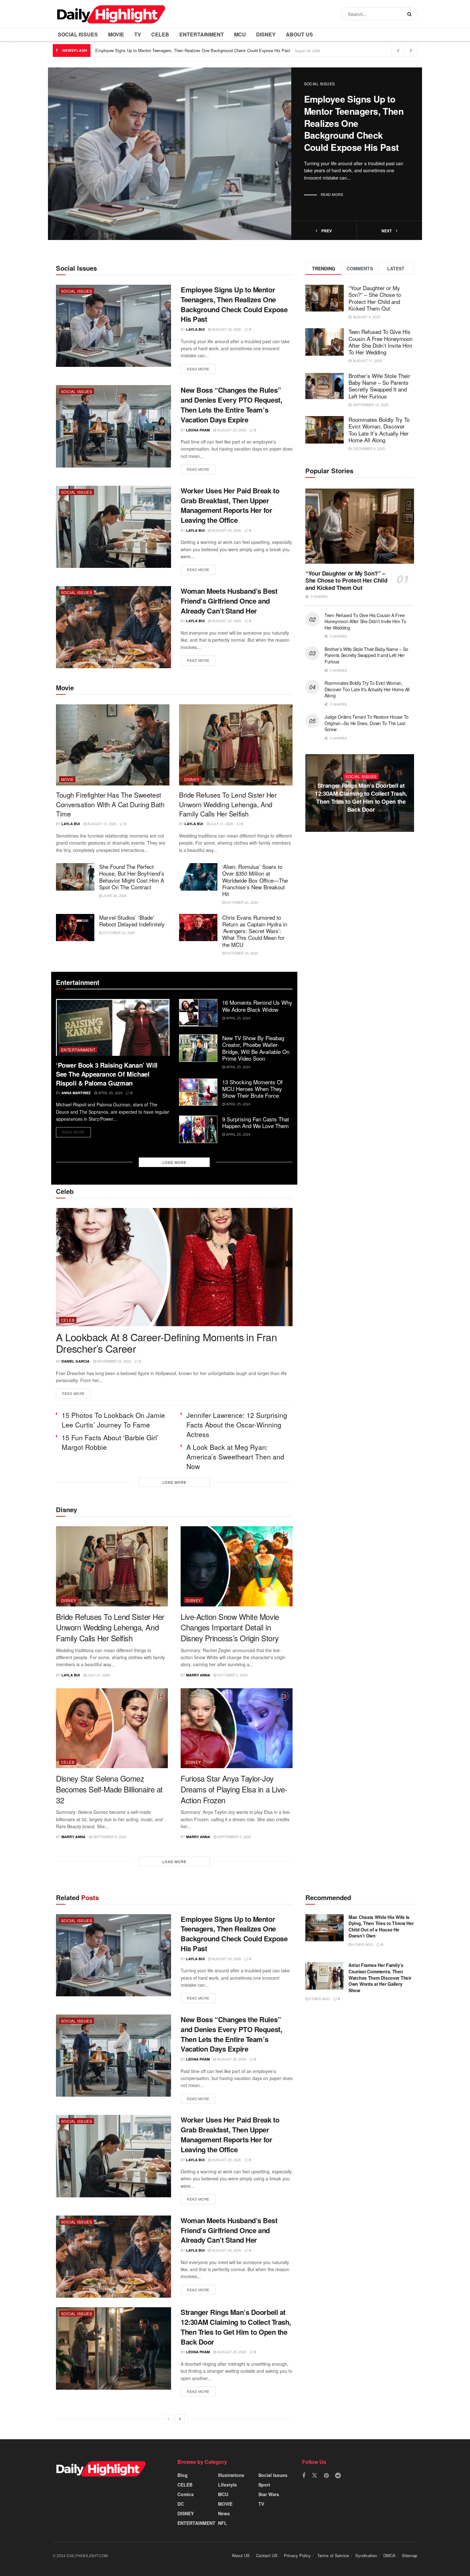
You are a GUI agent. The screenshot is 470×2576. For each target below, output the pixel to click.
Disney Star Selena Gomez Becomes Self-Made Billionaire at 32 (109, 1789)
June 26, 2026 (114, 895)
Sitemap (410, 2555)
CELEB (160, 34)
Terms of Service (333, 2555)
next (387, 231)
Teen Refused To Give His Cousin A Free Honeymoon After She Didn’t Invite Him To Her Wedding (380, 342)
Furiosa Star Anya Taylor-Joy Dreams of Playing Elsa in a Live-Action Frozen (234, 1789)
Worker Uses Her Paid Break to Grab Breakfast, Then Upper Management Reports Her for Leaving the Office (230, 505)
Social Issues (78, 34)
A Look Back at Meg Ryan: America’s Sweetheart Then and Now (235, 1457)
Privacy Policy (297, 2555)
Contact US (267, 2555)
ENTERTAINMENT (202, 34)
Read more (332, 194)
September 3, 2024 (234, 1837)
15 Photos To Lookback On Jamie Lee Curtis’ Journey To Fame (113, 1420)
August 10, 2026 (101, 824)
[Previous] (168, 2419)
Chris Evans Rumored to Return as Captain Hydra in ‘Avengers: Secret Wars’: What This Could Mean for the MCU (255, 931)
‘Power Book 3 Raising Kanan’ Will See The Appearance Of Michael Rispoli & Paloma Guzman (107, 1074)
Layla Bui (195, 329)
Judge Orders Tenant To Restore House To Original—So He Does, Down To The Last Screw (367, 723)
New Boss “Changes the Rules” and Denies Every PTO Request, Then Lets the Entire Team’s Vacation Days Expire (231, 405)
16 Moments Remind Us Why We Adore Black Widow (257, 1006)
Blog (183, 2475)
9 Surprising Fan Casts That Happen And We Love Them (256, 1122)
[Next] (180, 2419)
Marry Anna (198, 1675)
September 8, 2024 (109, 1837)
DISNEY (266, 34)
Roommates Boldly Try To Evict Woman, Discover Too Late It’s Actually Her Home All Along (379, 430)
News (224, 2513)
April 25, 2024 (110, 1093)
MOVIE (116, 34)
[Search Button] (411, 14)
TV (138, 34)
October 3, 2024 (232, 1675)
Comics (186, 2494)
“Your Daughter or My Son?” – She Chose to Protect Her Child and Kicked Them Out (375, 298)
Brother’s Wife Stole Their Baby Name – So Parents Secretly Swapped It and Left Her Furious (379, 386)
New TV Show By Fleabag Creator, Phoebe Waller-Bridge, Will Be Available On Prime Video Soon (256, 1048)
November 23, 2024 (114, 1361)
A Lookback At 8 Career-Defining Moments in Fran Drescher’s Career (166, 1343)
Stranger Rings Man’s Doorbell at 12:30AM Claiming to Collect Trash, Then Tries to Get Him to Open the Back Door (236, 2327)
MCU (240, 34)
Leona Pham (198, 430)
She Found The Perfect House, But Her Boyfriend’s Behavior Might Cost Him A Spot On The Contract (132, 877)
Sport (264, 2485)
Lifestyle (227, 2485)
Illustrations (231, 2475)
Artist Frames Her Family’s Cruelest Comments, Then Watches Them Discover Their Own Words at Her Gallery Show (380, 1977)
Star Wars (269, 2494)
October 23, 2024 (242, 902)
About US (299, 34)
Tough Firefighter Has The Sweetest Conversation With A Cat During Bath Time (110, 804)
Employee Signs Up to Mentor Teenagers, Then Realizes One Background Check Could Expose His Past (193, 50)
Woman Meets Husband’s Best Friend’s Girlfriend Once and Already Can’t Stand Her (229, 601)
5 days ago (319, 1999)
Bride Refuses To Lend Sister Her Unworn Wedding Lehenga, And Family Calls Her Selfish (228, 804)
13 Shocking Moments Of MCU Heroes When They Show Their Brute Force (252, 1089)
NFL (223, 2523)
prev (326, 231)
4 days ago (362, 1944)
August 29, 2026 (226, 329)
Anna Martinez (76, 1093)
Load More (174, 1162)
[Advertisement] (360, 904)
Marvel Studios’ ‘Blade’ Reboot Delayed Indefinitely (132, 921)
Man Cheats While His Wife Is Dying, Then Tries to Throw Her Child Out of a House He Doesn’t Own (381, 1926)
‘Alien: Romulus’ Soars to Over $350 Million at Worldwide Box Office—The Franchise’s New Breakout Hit (255, 880)
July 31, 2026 (221, 824)
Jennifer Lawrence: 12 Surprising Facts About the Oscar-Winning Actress (237, 1425)
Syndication (366, 2555)
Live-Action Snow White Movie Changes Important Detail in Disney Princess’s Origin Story (230, 1627)
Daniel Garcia (75, 1361)
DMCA (389, 2555)
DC (181, 2504)
